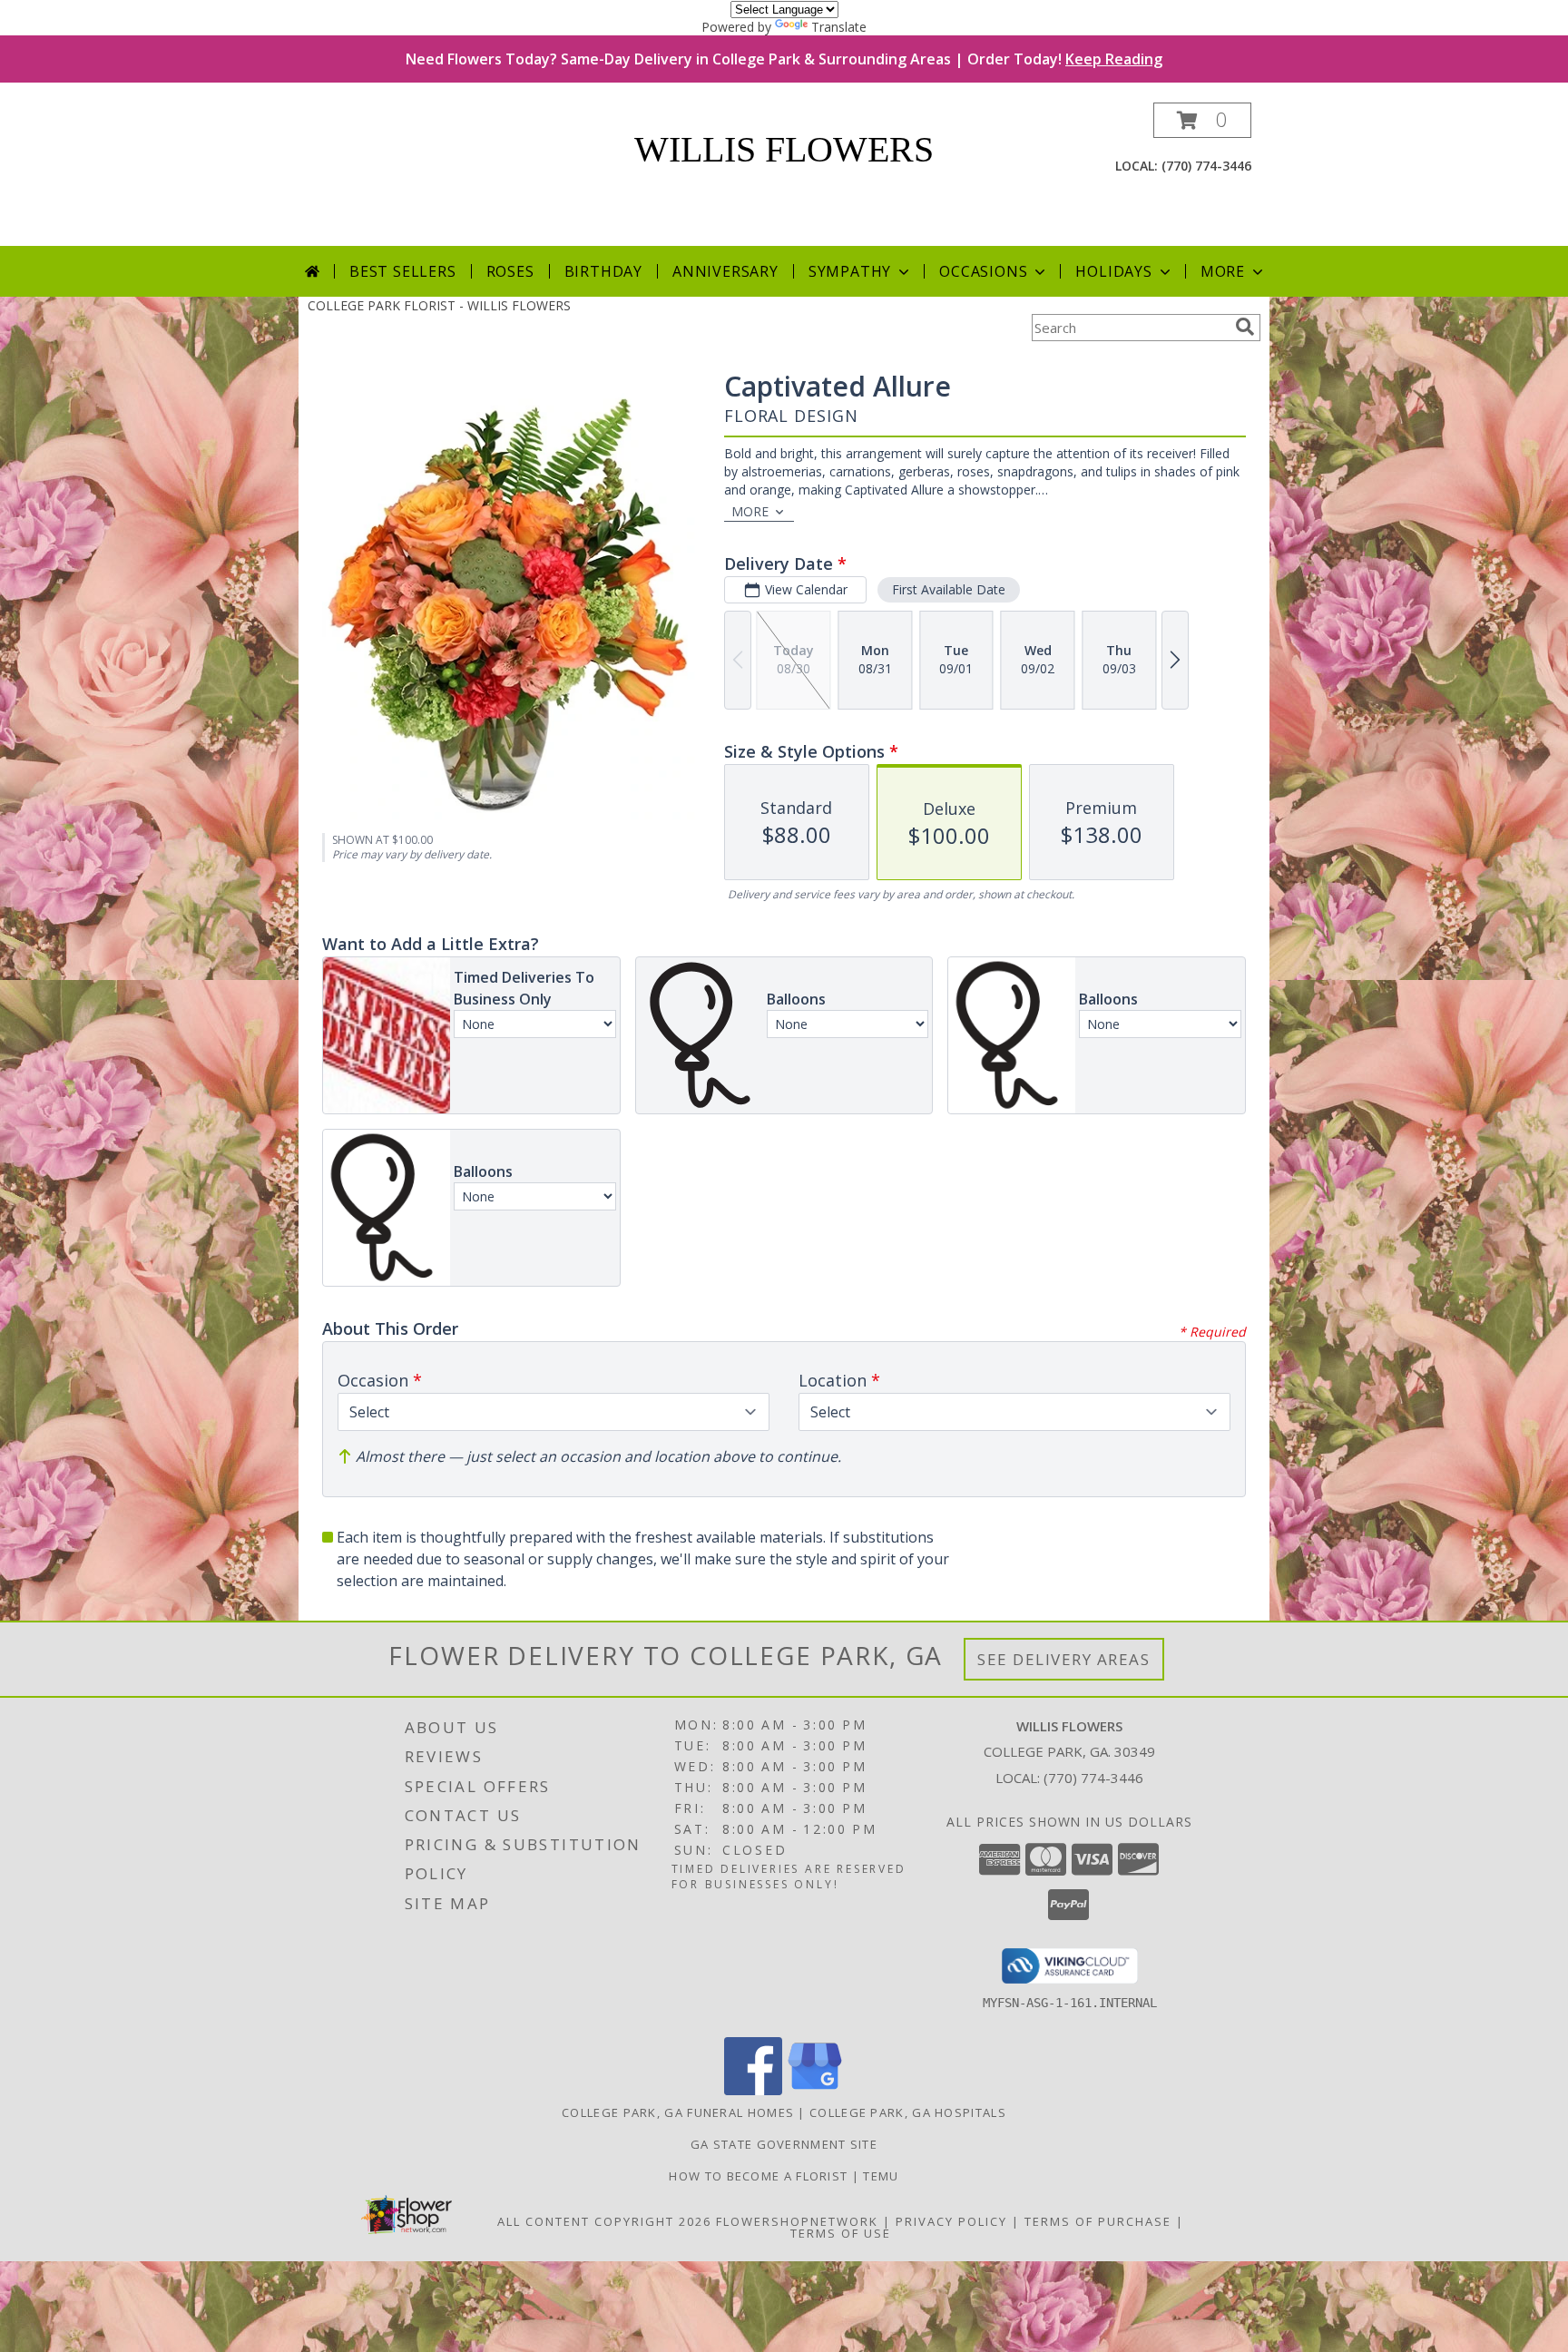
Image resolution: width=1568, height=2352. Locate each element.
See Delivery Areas (1064, 1659)
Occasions (983, 271)
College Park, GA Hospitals (908, 2112)
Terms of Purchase (1098, 2221)
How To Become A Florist (760, 2176)
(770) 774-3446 (1206, 166)
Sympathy (850, 271)
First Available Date (949, 589)
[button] (1202, 120)
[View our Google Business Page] (815, 2090)
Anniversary (725, 271)
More (1223, 271)
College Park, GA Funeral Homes (678, 2112)
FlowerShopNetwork (797, 2221)
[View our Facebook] (753, 2090)
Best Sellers (403, 271)
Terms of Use (841, 2233)
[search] (1245, 327)
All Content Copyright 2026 (604, 2221)
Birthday (603, 271)
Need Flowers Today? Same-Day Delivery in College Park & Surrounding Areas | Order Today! (784, 59)
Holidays (1113, 271)
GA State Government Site (784, 2144)
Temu (881, 2176)
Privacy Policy (951, 2221)
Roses (510, 271)
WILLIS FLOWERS (784, 149)
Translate (839, 27)
